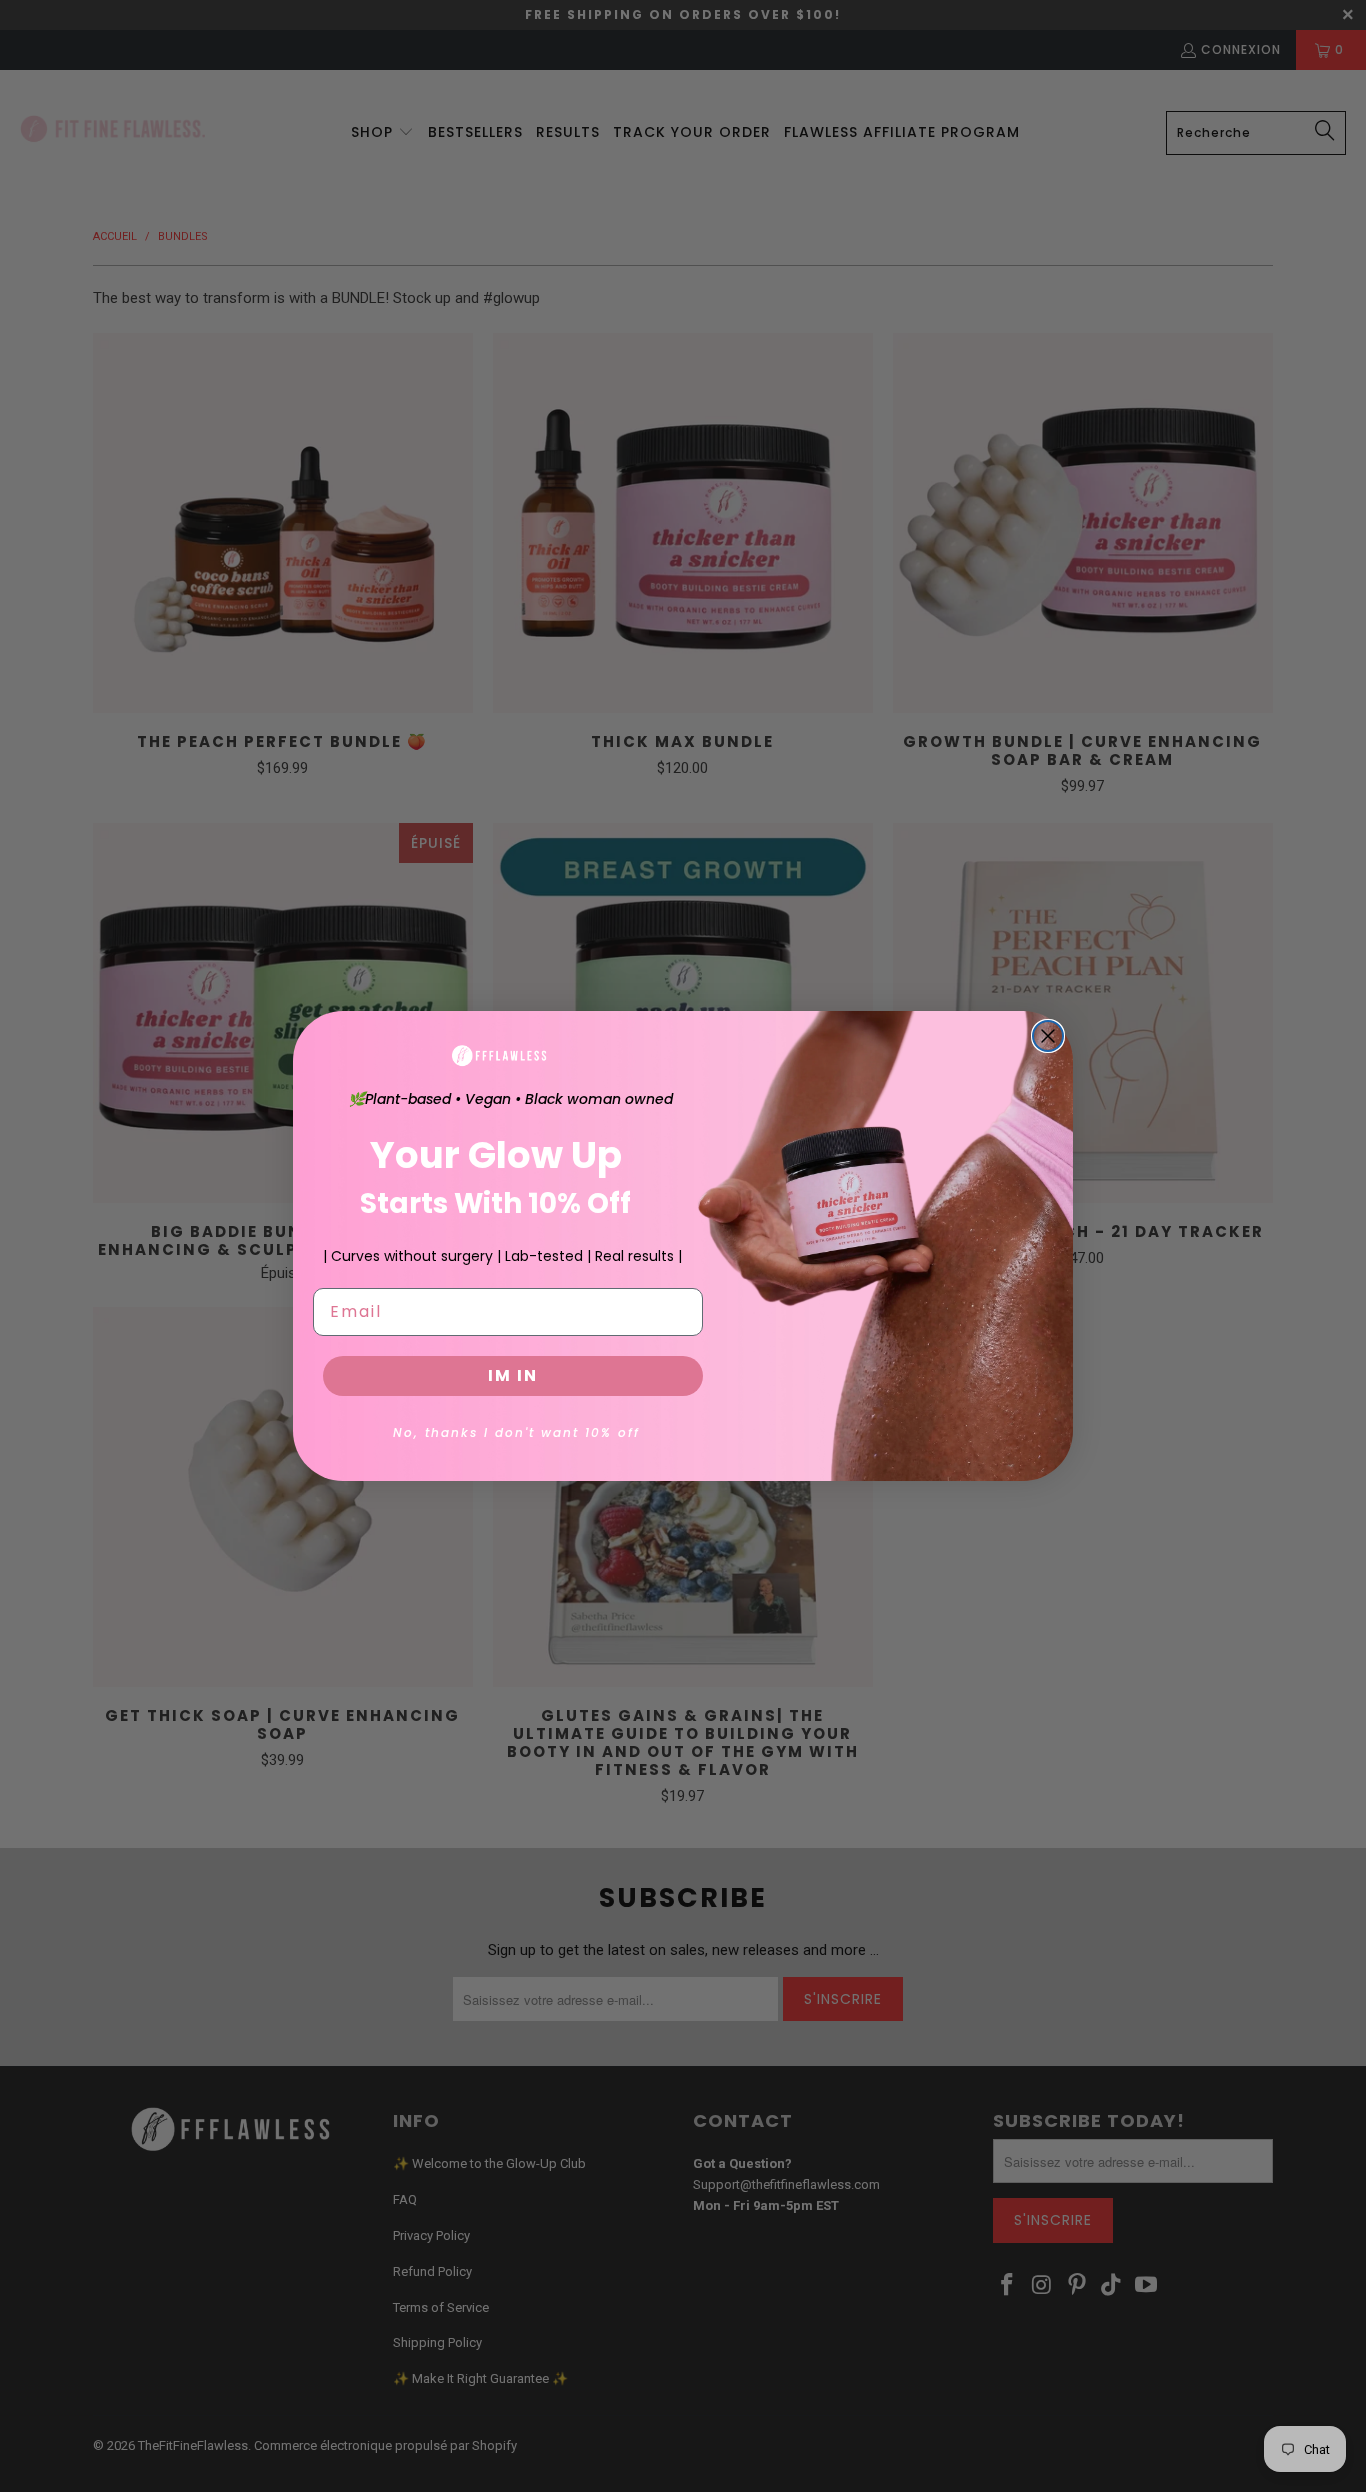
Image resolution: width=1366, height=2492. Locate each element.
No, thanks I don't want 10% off (516, 1432)
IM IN (513, 1375)
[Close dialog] (1048, 1036)
